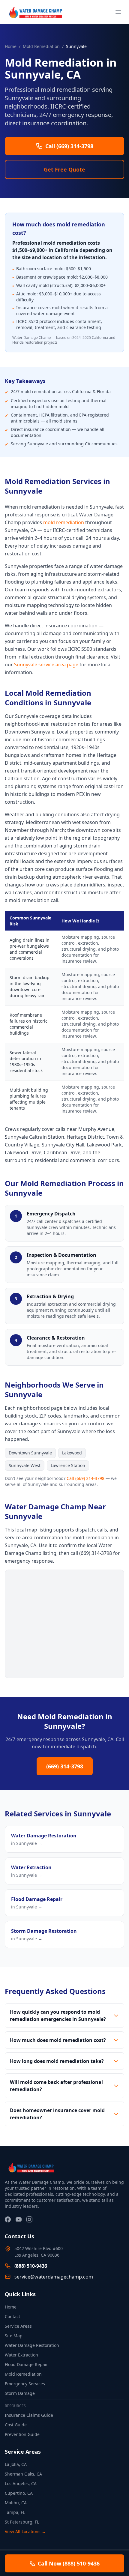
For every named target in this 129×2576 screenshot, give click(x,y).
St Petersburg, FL (22, 2522)
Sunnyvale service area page (46, 665)
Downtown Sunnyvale (30, 1453)
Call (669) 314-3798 (85, 1478)
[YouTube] (19, 2219)
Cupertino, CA (19, 2493)
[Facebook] (8, 2219)
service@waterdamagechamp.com (54, 2277)
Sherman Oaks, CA (23, 2474)
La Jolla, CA (16, 2464)
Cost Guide (16, 2425)
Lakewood (72, 1453)
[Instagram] (29, 2219)
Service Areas (18, 2326)
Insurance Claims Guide (29, 2415)
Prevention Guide (22, 2434)
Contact (12, 2316)
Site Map (14, 2336)
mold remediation (64, 522)
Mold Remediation (41, 46)
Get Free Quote (64, 169)
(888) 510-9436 (31, 2266)
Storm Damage (20, 2393)
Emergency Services (25, 2384)
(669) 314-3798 (65, 1766)
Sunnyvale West (25, 1465)
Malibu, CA (16, 2503)
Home (11, 46)
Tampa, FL (15, 2512)
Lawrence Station (68, 1465)
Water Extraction (21, 2355)
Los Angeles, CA (21, 2483)
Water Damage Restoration (32, 2345)
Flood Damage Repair (26, 2364)
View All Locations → (25, 2531)
